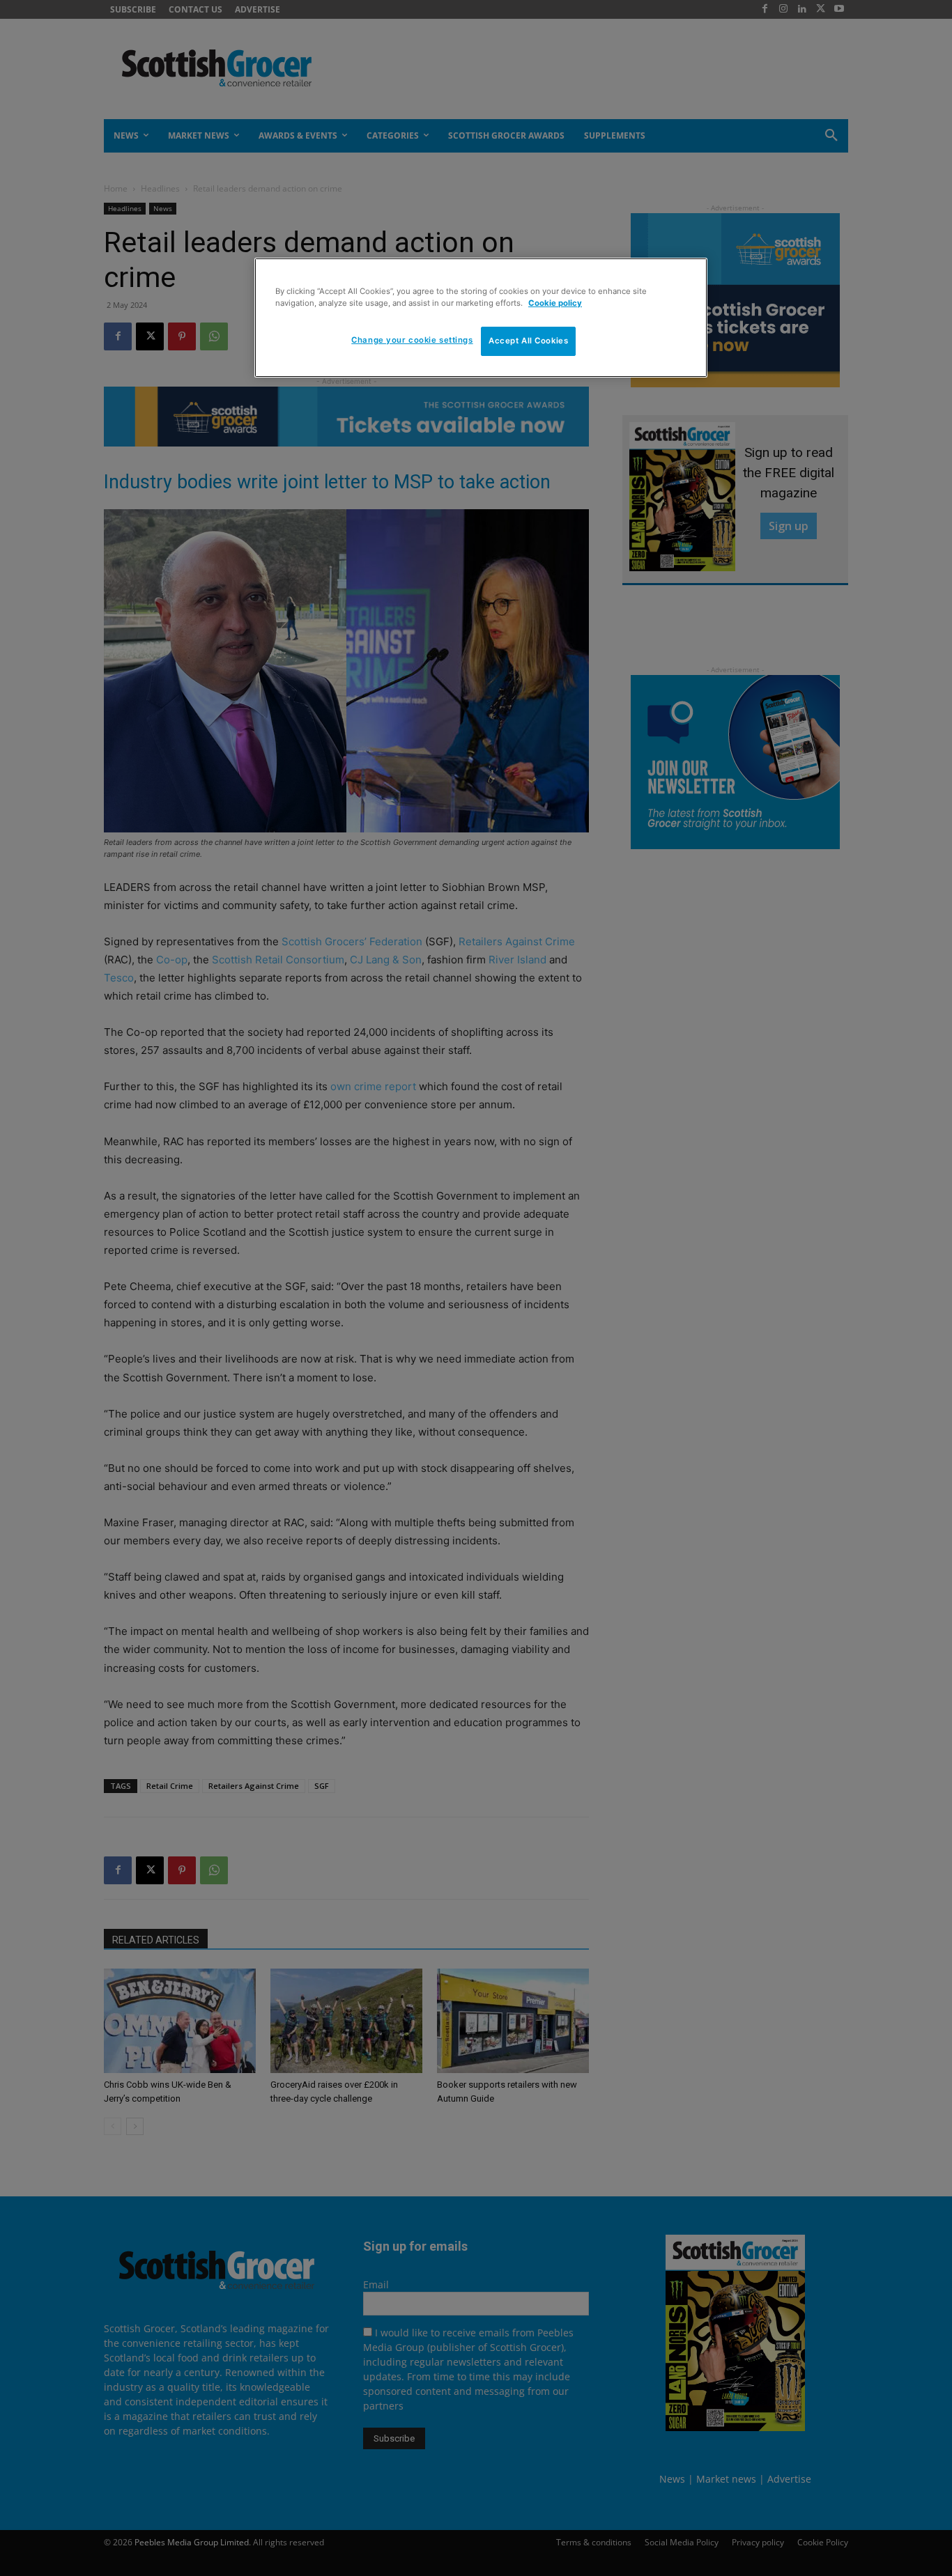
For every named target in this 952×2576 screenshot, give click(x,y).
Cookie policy (555, 303)
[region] (481, 318)
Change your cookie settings (412, 340)
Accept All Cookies (528, 341)
